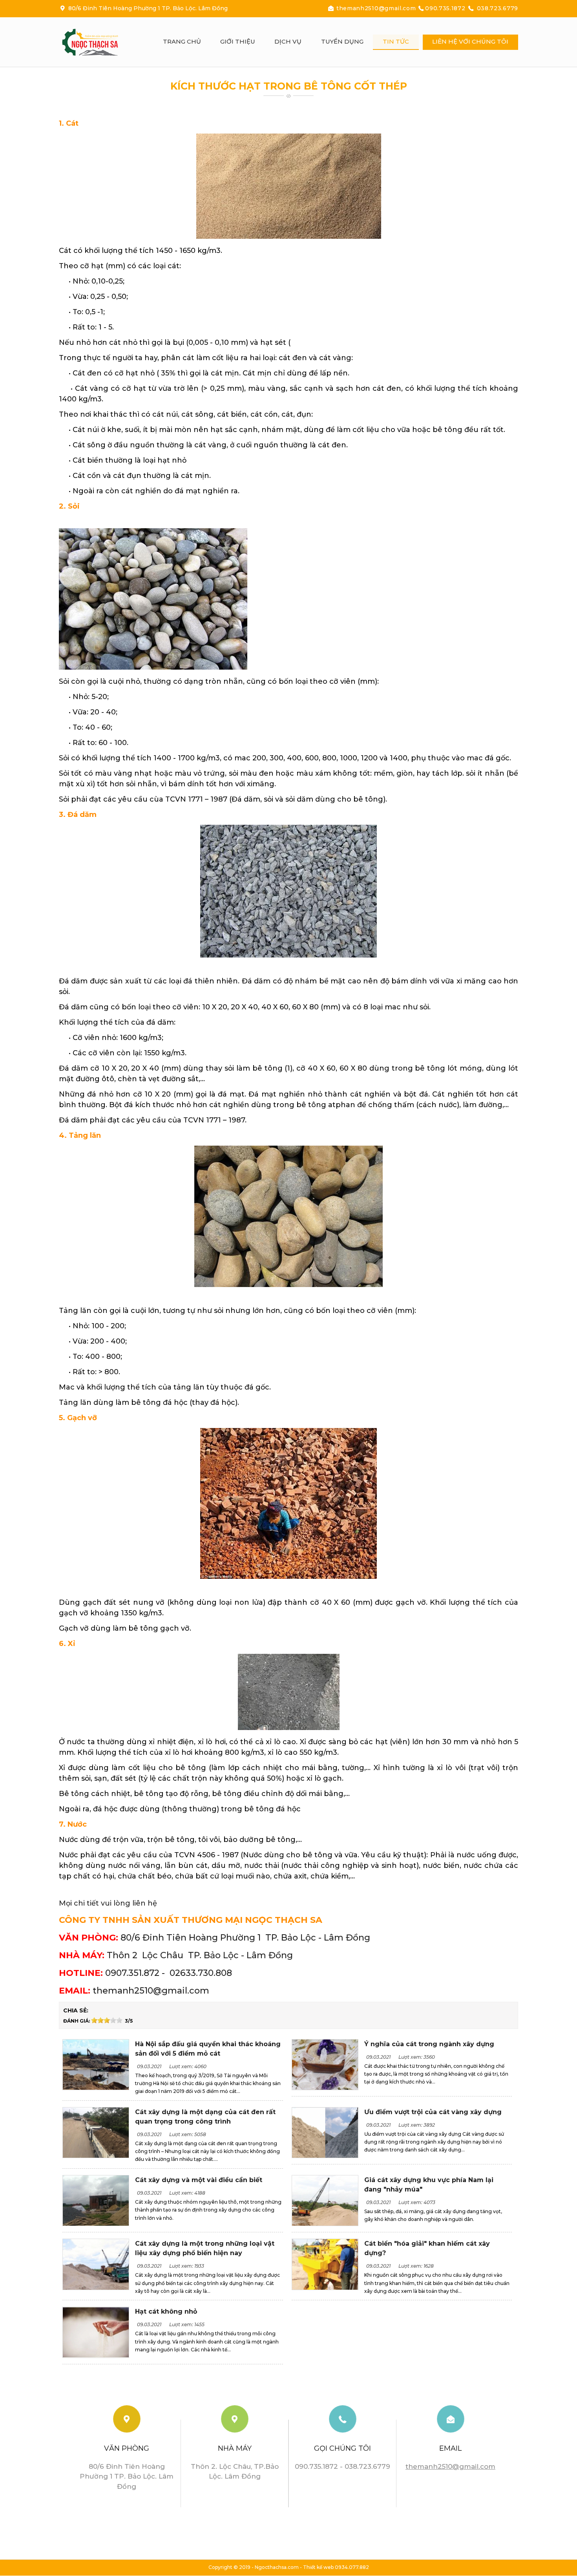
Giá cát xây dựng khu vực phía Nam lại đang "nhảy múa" (429, 2185)
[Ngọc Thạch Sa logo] (98, 42)
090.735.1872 (446, 8)
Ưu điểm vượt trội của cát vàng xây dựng (433, 2112)
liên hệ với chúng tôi (470, 41)
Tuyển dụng (342, 41)
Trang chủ (182, 41)
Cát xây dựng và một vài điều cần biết (199, 2180)
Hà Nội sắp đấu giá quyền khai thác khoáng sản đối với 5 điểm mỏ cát (208, 2049)
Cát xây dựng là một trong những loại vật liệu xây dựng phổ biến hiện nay (205, 2248)
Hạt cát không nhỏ (166, 2311)
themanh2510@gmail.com (376, 8)
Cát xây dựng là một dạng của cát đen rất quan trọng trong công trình (205, 2117)
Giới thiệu (238, 41)
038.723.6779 (497, 8)
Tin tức (396, 41)
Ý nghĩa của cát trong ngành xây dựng (429, 2044)
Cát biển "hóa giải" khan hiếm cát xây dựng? (427, 2248)
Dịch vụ (288, 41)
